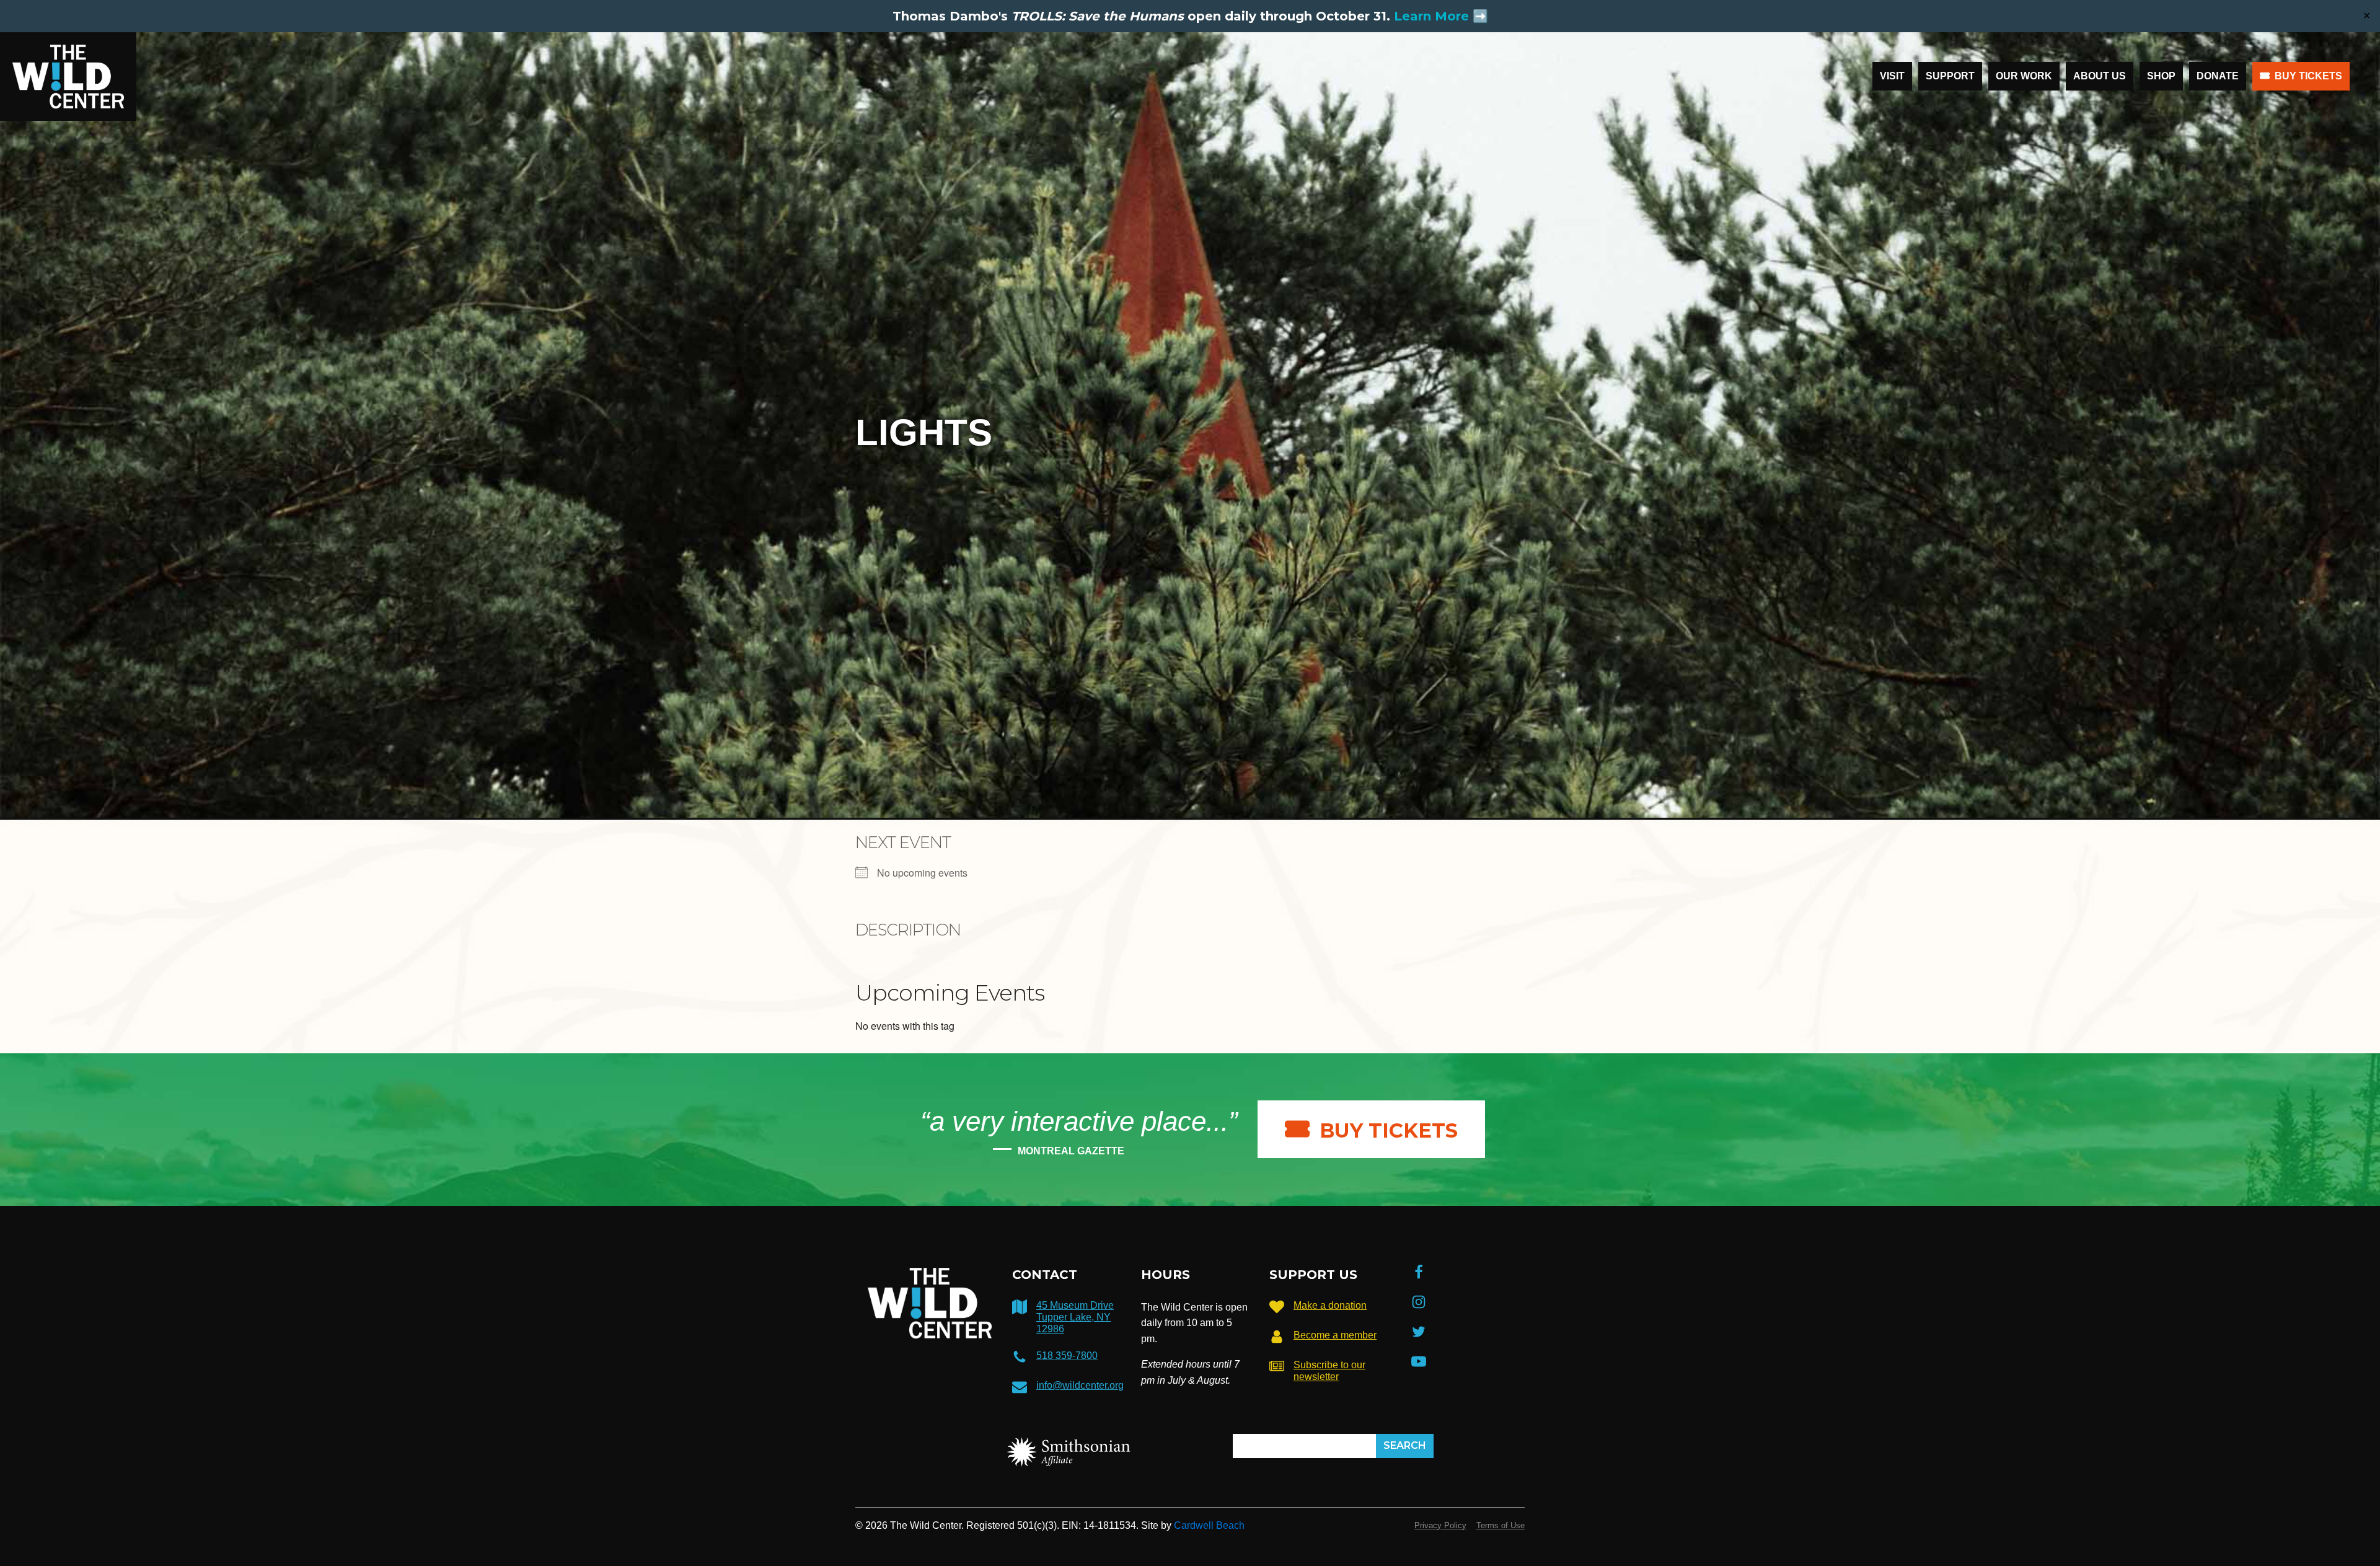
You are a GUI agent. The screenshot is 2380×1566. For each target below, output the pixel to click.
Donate (2218, 76)
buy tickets (1389, 1130)
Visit (1892, 76)
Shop (2161, 76)
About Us (2100, 76)
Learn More (1431, 16)
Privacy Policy (1440, 1525)
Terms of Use (1501, 1525)
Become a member (1335, 1335)
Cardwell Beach (1209, 1525)
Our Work (2024, 76)
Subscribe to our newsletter (1329, 1371)
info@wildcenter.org (1080, 1385)
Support (1950, 76)
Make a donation (1330, 1305)
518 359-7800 (1067, 1356)
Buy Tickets (2308, 76)
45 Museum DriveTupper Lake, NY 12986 (1075, 1317)
